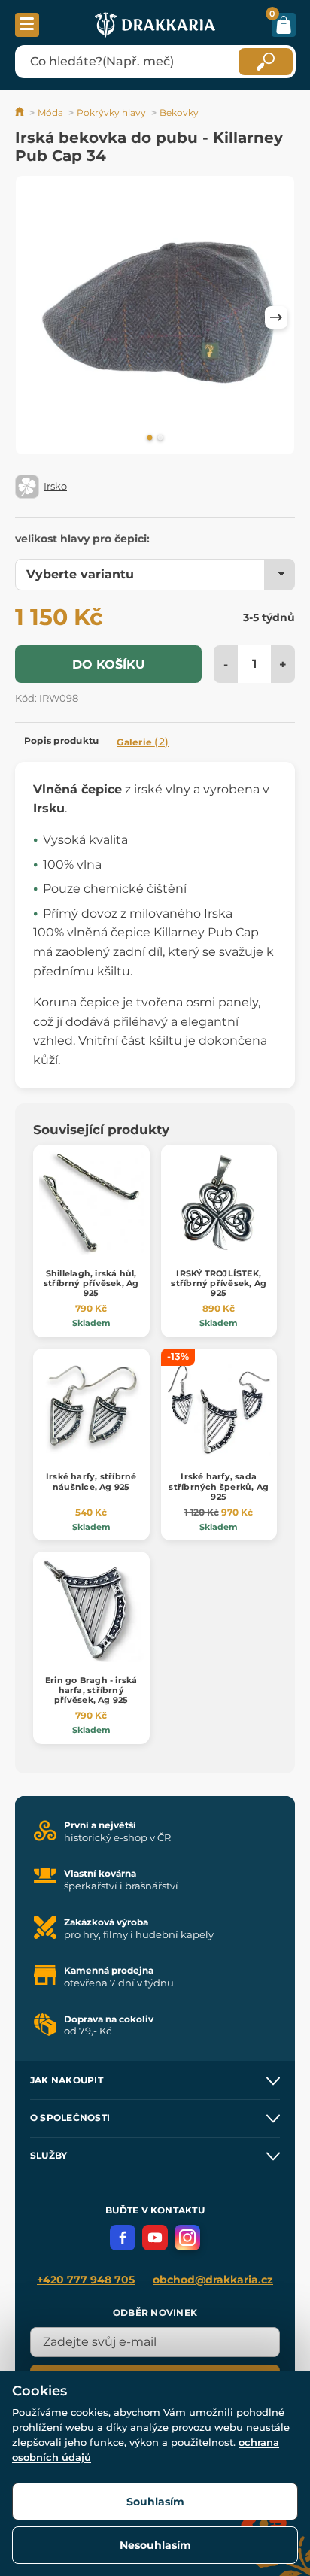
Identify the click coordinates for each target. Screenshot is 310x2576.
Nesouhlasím (155, 2545)
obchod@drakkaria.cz (213, 2280)
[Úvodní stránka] (21, 112)
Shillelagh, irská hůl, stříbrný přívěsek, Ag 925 (91, 1283)
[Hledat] (266, 62)
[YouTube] (155, 2238)
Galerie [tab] (143, 742)
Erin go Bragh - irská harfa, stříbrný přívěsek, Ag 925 (91, 1690)
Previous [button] (34, 317)
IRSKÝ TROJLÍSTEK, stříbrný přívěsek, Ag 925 (219, 1283)
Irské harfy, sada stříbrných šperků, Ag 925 (219, 1486)
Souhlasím (155, 2502)
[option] (155, 318)
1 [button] (150, 438)
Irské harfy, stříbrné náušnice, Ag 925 (91, 1481)
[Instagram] (187, 2238)
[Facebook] (123, 2238)
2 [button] (160, 438)
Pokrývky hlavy (111, 112)
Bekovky (179, 112)
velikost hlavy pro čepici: (82, 539)
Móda (50, 112)
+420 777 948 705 (86, 2280)
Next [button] (276, 317)
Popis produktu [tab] (61, 740)
